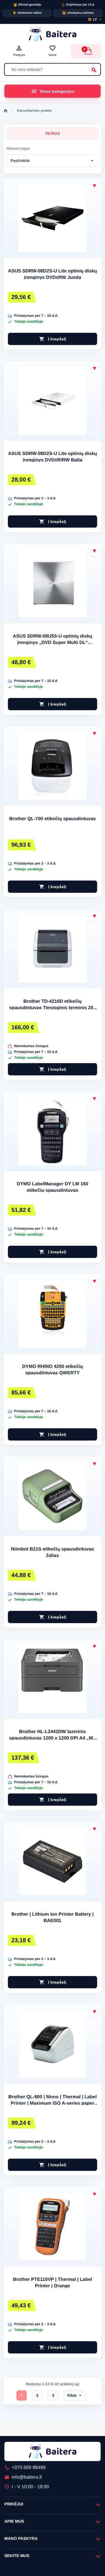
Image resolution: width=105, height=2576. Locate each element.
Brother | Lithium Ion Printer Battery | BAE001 (52, 1918)
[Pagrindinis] (6, 111)
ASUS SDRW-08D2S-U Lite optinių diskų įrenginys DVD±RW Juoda (52, 274)
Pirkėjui (14, 2504)
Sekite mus (17, 2556)
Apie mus (14, 2521)
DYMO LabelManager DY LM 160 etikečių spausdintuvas (52, 1187)
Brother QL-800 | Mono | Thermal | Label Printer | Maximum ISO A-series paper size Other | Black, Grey (52, 2101)
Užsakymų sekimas (78, 13)
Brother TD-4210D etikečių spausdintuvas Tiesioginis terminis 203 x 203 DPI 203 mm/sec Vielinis (52, 1005)
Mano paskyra (21, 2538)
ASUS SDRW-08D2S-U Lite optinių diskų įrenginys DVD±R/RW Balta (52, 457)
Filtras (53, 134)
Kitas (75, 2395)
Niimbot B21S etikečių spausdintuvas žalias (53, 1552)
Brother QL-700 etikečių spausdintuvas (53, 819)
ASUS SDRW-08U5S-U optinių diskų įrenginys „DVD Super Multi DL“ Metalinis (52, 640)
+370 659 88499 (25, 2468)
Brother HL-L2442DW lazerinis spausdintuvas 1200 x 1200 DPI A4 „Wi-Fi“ (52, 1735)
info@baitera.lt (23, 2477)
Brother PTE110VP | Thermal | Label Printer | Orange (53, 2283)
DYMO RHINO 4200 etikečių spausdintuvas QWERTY (52, 1370)
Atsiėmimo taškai (27, 13)
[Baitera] (52, 34)
